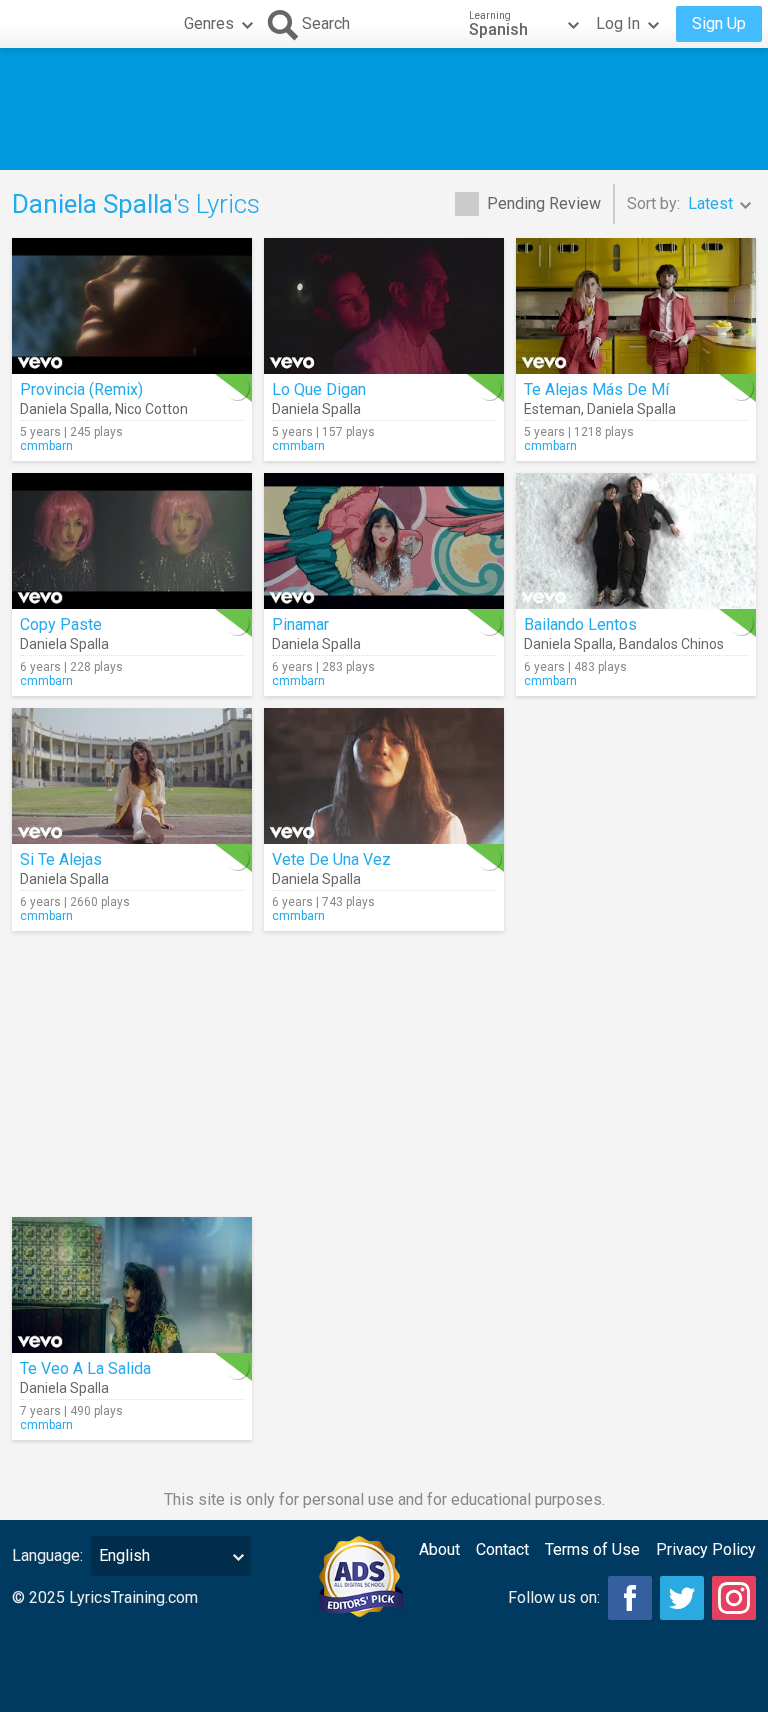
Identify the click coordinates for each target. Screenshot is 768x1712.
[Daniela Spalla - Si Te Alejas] (132, 776)
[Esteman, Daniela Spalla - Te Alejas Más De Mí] (636, 306)
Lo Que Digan (319, 389)
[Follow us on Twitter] (682, 1598)
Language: (47, 1555)
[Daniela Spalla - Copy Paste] (132, 541)
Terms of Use (592, 1549)
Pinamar (300, 624)
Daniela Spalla (64, 409)
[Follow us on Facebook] (630, 1598)
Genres (209, 23)
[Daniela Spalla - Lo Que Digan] (384, 306)
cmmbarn (46, 446)
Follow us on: (554, 1597)
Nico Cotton (151, 409)
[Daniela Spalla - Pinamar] (384, 541)
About (439, 1549)
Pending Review (544, 203)
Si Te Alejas (61, 859)
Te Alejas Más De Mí (596, 389)
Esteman (552, 409)
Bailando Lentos (580, 624)
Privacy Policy (706, 1549)
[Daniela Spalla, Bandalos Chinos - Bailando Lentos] (636, 541)
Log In (618, 23)
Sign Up (719, 23)
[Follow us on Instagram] (734, 1598)
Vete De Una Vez (331, 859)
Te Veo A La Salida (85, 1368)
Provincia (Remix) (81, 389)
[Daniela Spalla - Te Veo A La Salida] (132, 1285)
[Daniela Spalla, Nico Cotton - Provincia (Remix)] (132, 306)
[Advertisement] (384, 109)
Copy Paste (61, 624)
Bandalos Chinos (671, 644)
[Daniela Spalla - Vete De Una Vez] (384, 776)
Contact (502, 1549)
